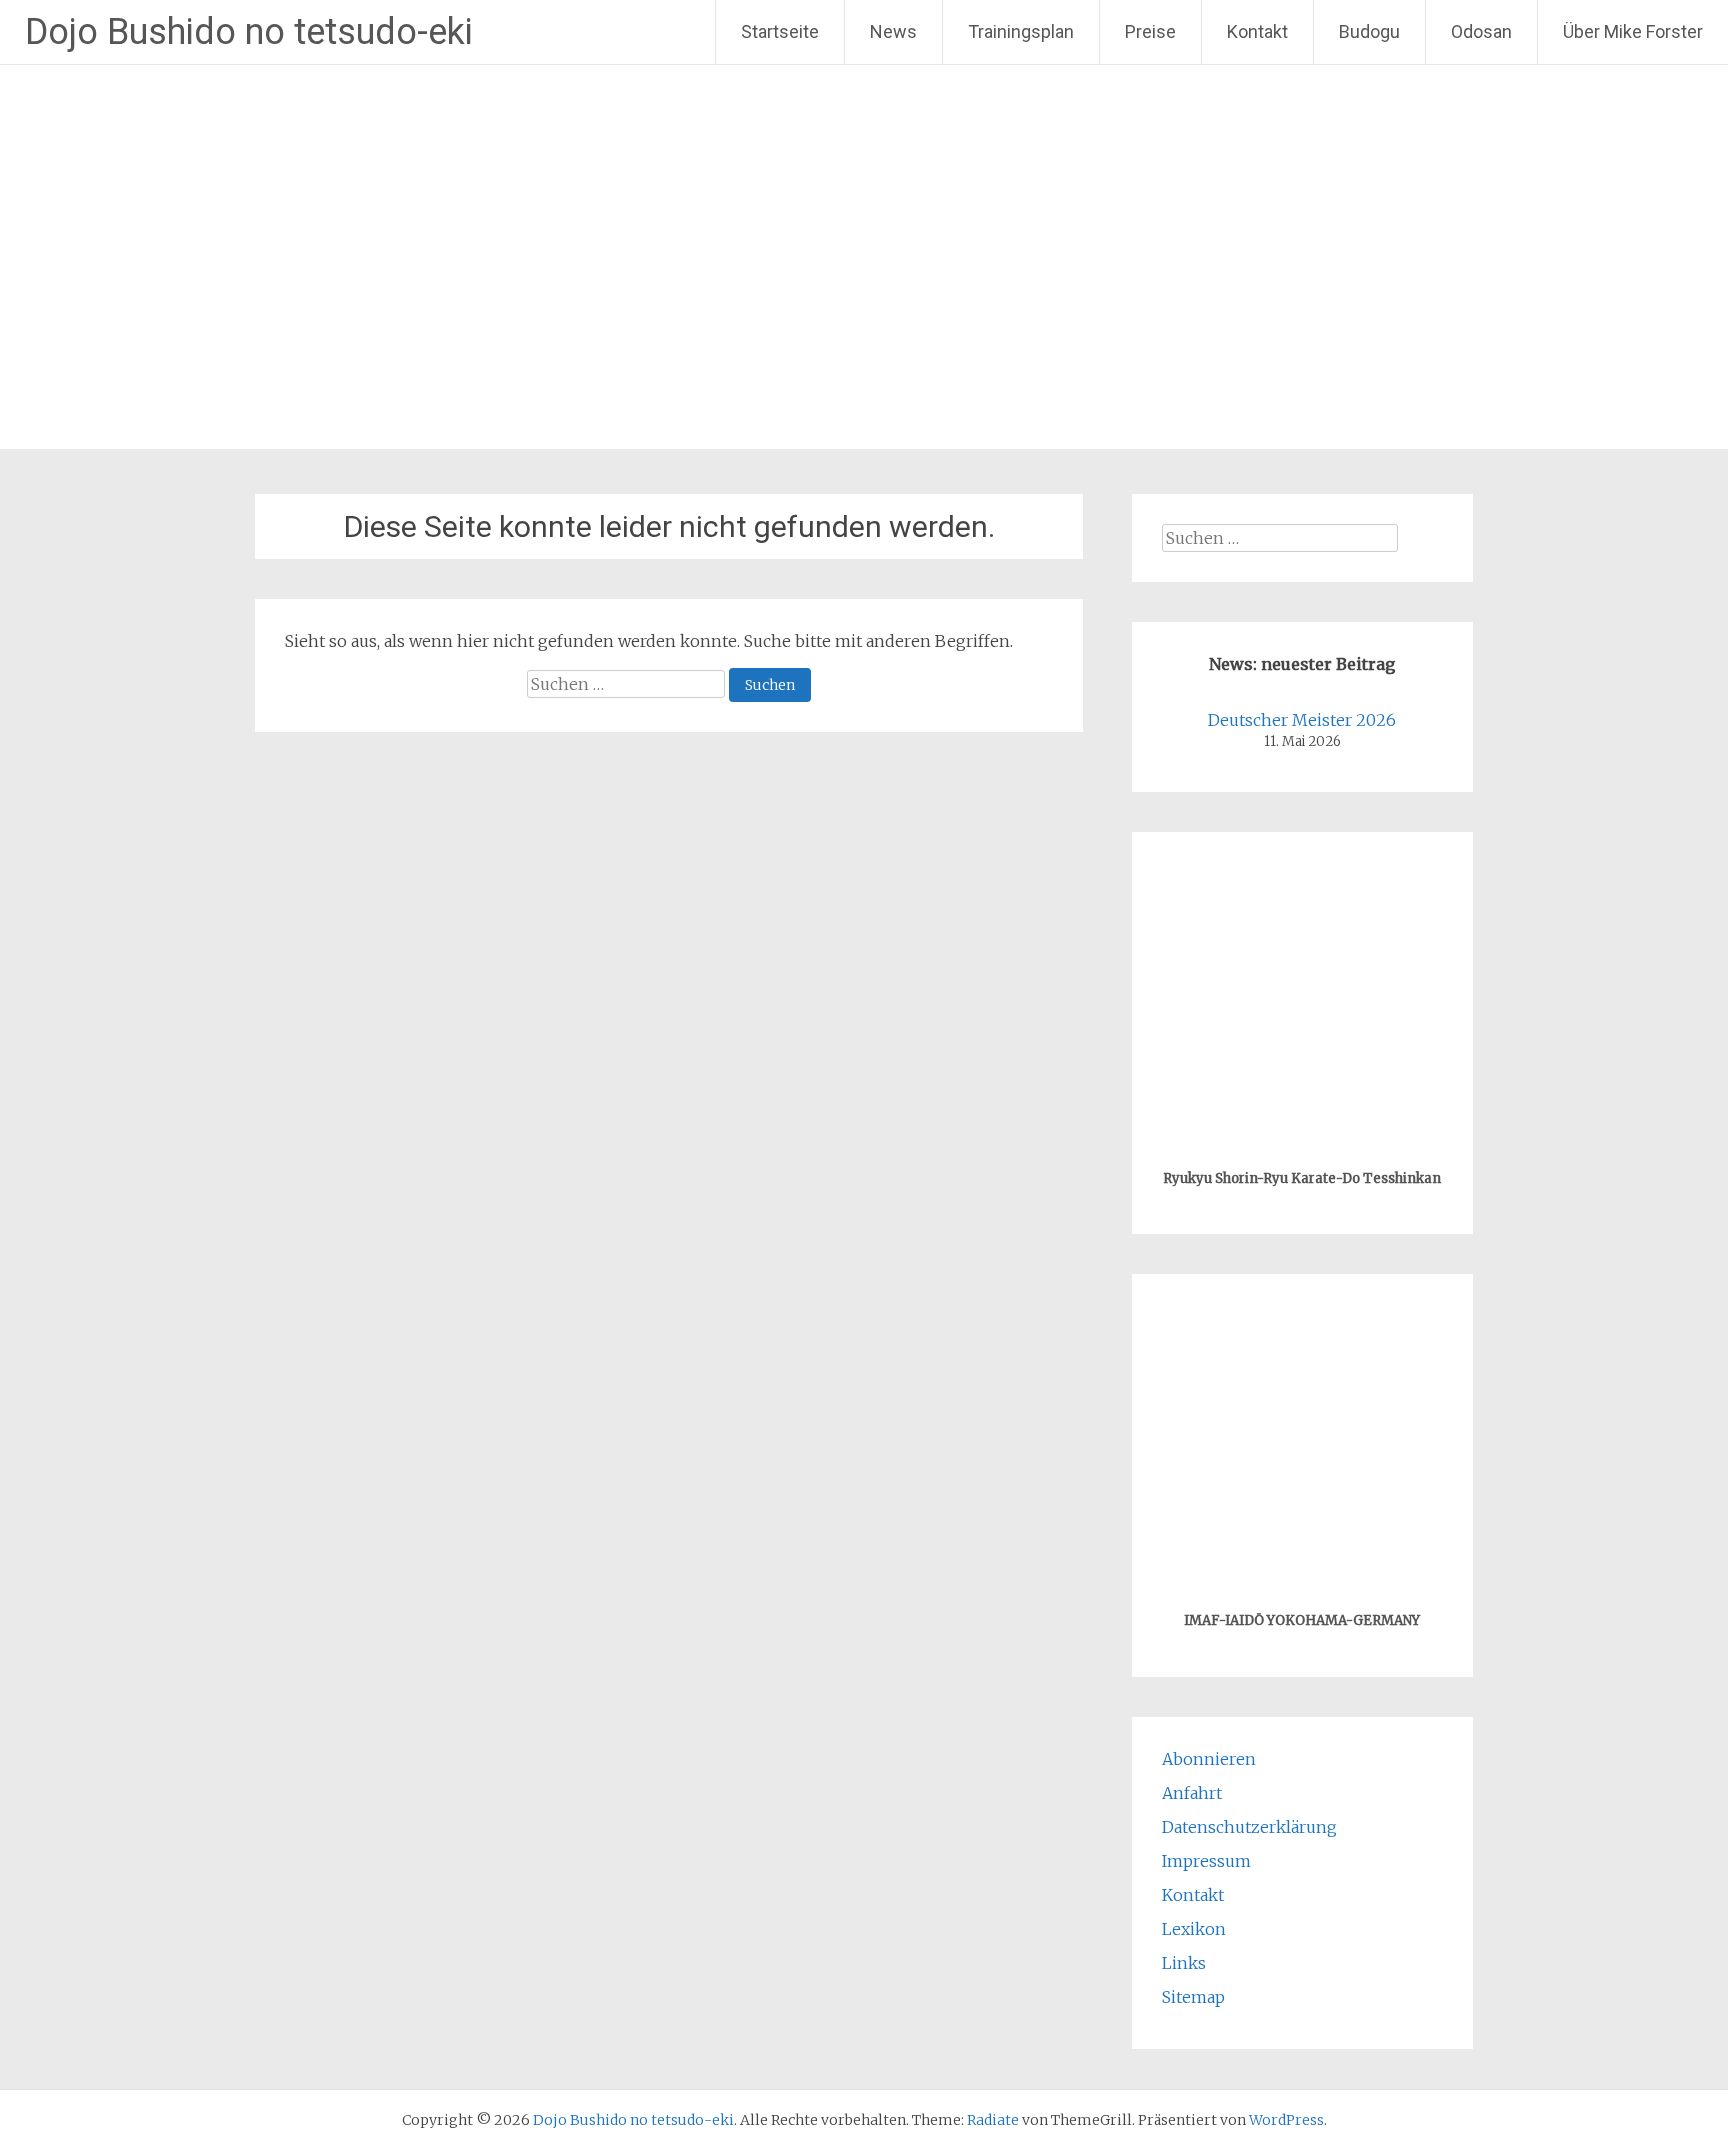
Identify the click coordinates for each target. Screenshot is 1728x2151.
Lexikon (1194, 1929)
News (893, 31)
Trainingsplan (1021, 31)
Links (1184, 1963)
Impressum (1206, 1861)
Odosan (1481, 31)
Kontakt (1257, 31)
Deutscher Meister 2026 (1302, 720)
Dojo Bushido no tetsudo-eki (249, 32)
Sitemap (1193, 1997)
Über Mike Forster (1633, 31)
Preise (1150, 31)
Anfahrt (1192, 1793)
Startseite (780, 31)
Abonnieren (1209, 1759)
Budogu (1369, 31)
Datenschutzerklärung (1249, 1827)
